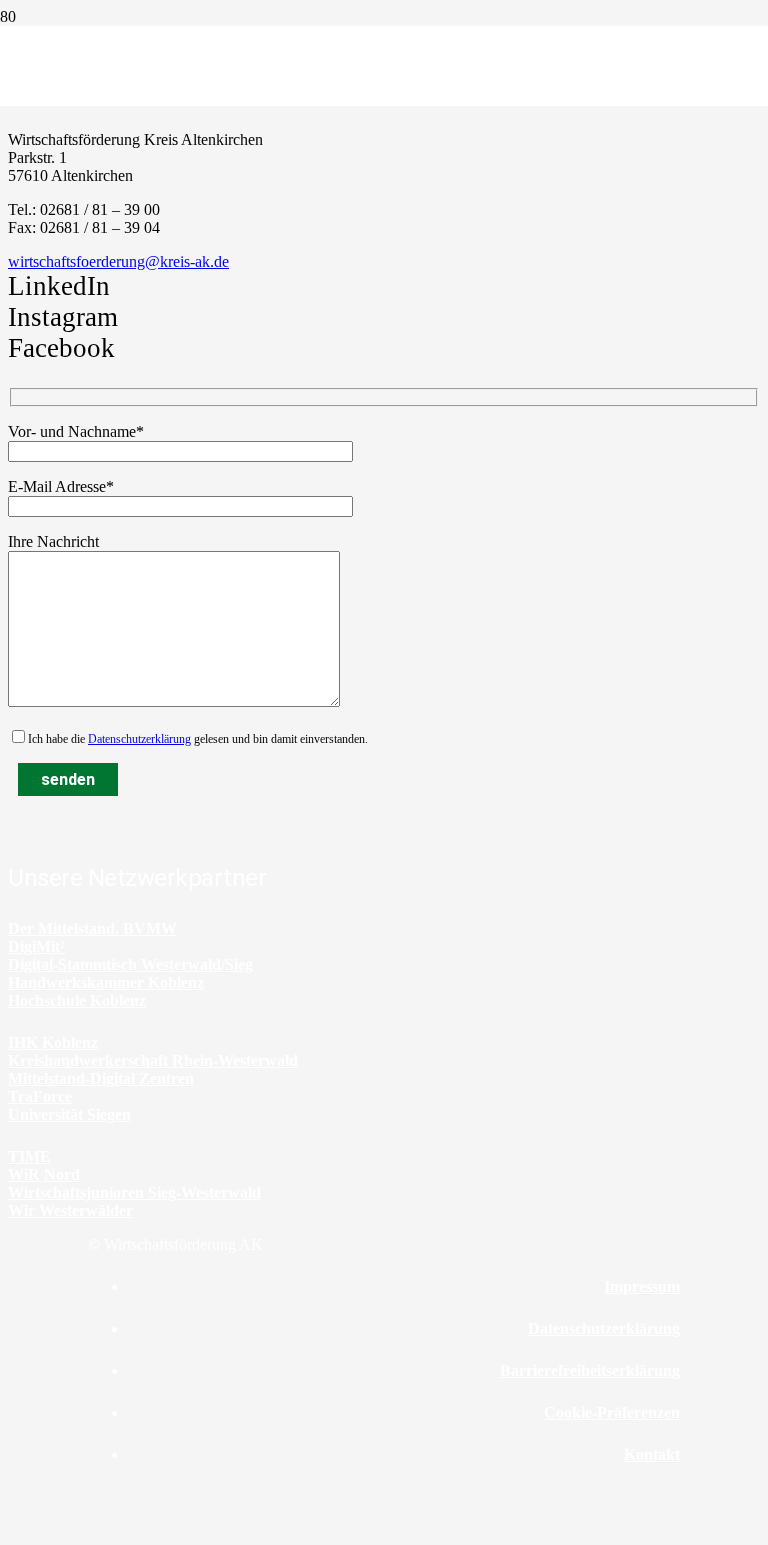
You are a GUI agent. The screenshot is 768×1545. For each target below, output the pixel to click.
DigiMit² (36, 946)
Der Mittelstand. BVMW (92, 928)
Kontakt (652, 1454)
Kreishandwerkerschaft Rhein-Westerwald (153, 1060)
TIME (29, 1156)
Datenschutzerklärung (139, 739)
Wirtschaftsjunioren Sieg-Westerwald (134, 1192)
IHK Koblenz (53, 1042)
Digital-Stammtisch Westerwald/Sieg (130, 964)
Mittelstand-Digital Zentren (101, 1078)
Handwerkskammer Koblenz (106, 982)
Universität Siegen (69, 1114)
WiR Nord (44, 1174)
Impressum (642, 1286)
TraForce (40, 1096)
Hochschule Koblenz (77, 1000)
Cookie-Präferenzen (612, 1412)
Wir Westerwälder (70, 1210)
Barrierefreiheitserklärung (590, 1370)
